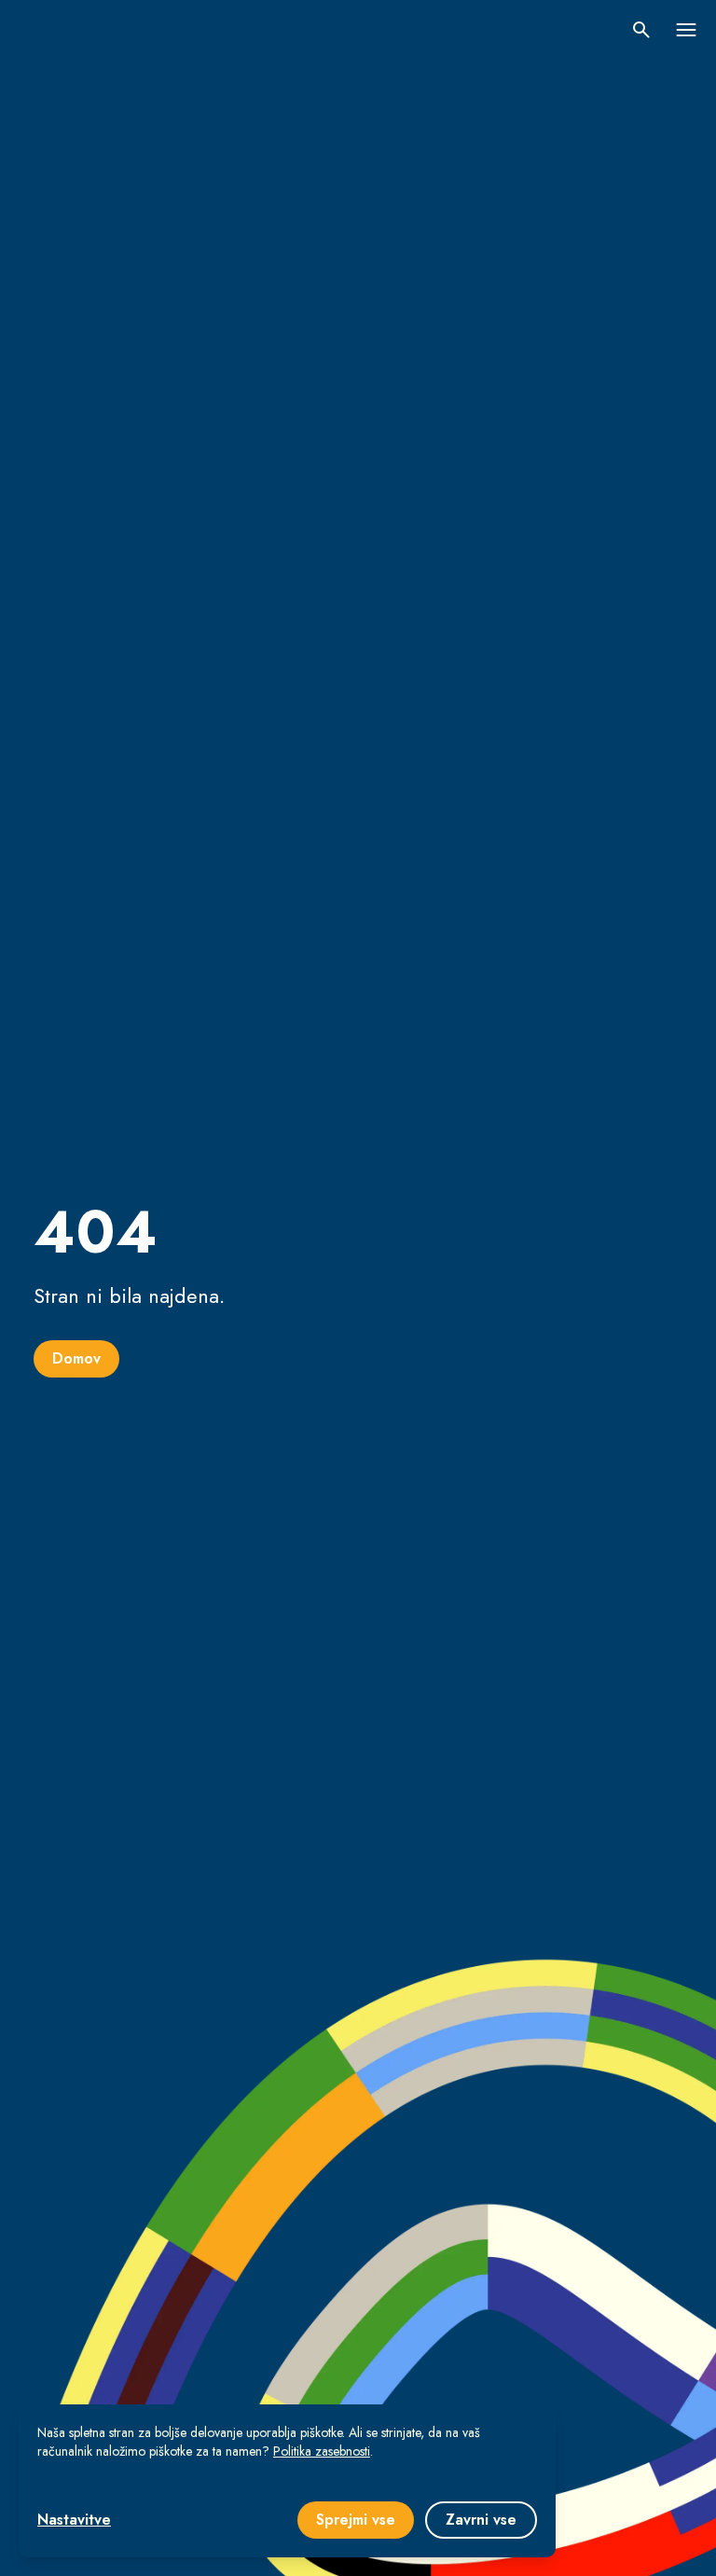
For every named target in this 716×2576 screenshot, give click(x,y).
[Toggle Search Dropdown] (641, 30)
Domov (76, 1358)
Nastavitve (74, 2520)
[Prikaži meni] (686, 30)
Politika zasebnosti (322, 2451)
